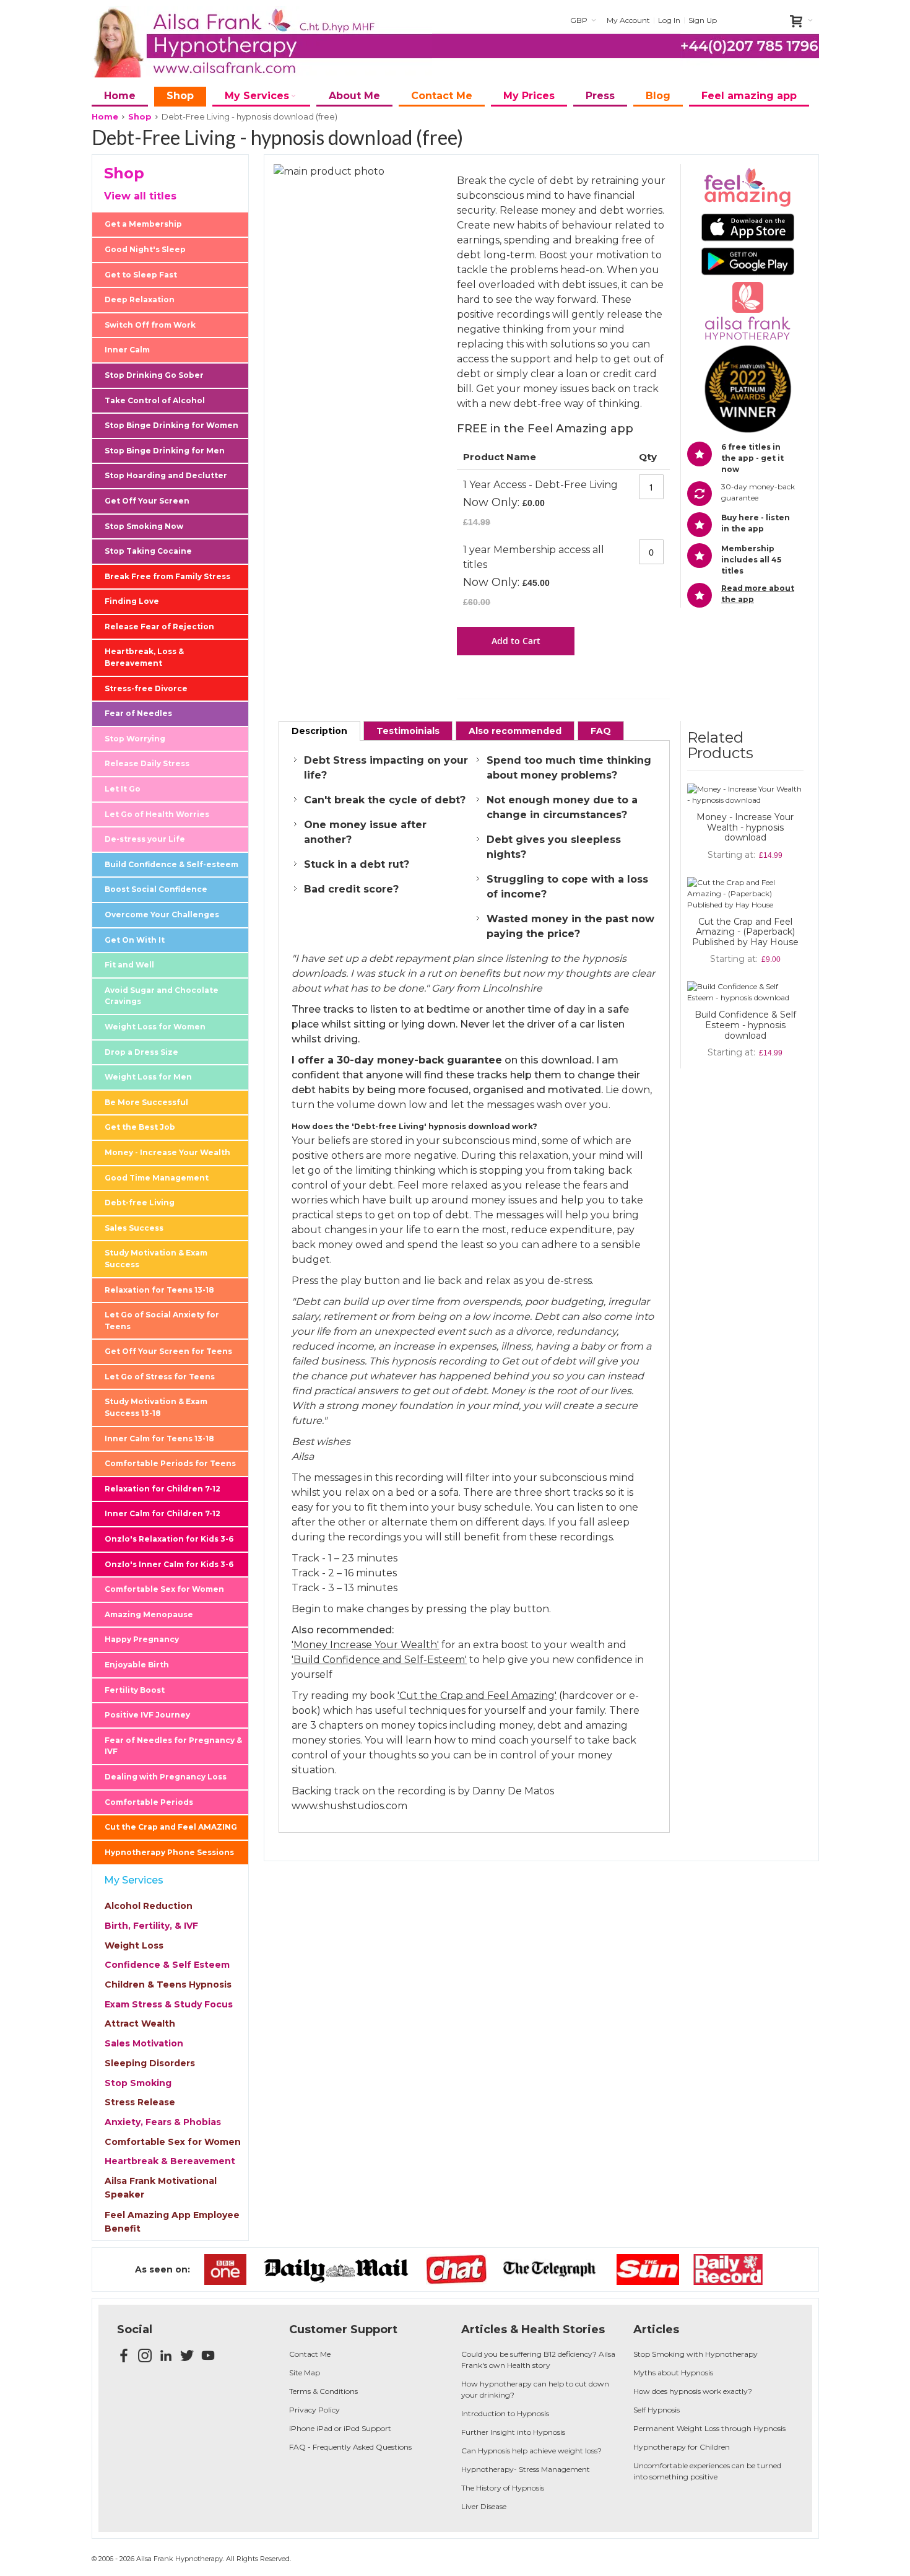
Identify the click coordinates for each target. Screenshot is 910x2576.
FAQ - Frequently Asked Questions (350, 2447)
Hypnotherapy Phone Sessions (169, 1852)
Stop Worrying (135, 739)
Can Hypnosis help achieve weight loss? (531, 2451)
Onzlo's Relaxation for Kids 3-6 (169, 1539)
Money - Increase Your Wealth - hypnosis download (745, 827)
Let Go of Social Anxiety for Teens (162, 1321)
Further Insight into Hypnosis (513, 2432)
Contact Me (310, 2354)
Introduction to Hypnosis (505, 2413)
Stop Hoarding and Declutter (166, 475)
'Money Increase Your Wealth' (365, 1645)
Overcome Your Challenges (162, 915)
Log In (669, 20)
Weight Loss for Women (155, 1027)
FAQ (601, 731)
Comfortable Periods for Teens (170, 1463)
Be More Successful (146, 1102)
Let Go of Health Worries (157, 814)
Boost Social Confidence (156, 889)
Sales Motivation (144, 2043)
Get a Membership (143, 224)
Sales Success (134, 1228)
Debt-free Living (140, 1203)
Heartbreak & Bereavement (170, 2161)
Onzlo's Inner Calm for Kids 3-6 (169, 1564)
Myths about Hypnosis (673, 2373)
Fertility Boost (135, 1690)
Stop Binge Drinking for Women (171, 425)
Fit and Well (129, 965)
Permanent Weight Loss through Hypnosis (709, 2428)
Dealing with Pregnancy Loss (166, 1777)
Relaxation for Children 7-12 (162, 1489)
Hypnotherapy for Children (682, 2447)
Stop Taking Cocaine (148, 551)
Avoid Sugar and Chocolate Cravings (162, 996)
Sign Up (703, 20)
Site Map (305, 2373)
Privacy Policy (314, 2410)
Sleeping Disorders (150, 2063)
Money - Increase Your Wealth (167, 1152)
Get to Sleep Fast (141, 275)
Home (105, 116)
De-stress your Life (145, 839)
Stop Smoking (138, 2083)
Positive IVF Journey (147, 1715)
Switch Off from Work (150, 325)
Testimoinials (408, 731)
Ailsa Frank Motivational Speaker (161, 2188)
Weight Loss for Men (148, 1077)
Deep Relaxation (140, 299)
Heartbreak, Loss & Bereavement (144, 657)
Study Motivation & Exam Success (156, 1259)
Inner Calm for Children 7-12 (162, 1513)
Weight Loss (134, 1945)
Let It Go (123, 789)
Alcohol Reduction (149, 1906)
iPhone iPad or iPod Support (340, 2428)
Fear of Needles (138, 713)
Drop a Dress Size (141, 1052)
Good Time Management (157, 1178)
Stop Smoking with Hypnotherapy (695, 2354)
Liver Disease (484, 2506)
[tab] (319, 731)
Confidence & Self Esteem (167, 1965)
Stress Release (140, 2102)
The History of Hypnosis (503, 2488)
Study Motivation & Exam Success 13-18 (156, 1407)
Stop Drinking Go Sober (154, 375)
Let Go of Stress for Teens (160, 1377)
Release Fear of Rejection (159, 627)
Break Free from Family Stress (167, 576)
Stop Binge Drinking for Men (165, 451)
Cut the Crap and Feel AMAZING (171, 1827)
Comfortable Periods (149, 1802)
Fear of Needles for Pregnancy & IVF (173, 1746)
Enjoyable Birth (137, 1665)
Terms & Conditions (323, 2391)
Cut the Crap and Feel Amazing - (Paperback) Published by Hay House (745, 932)
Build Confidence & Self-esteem (171, 864)
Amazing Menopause (149, 1614)
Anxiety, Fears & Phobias (163, 2122)
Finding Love (132, 601)
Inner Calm (127, 350)
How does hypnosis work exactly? (693, 2391)
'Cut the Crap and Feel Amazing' (477, 1696)
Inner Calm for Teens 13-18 (159, 1439)
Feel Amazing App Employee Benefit (172, 2222)
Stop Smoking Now (144, 526)
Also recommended (515, 731)
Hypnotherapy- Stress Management (526, 2469)
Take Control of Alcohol (155, 400)
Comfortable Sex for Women (164, 1589)
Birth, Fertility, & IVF (151, 1926)
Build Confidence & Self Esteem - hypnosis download (745, 1025)
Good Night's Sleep (145, 249)
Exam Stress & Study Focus (169, 2004)
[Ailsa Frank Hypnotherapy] (262, 42)
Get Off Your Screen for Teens (168, 1351)
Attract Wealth (140, 2024)
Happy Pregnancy (142, 1639)
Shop (140, 116)
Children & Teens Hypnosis (168, 1984)
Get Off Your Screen (147, 501)
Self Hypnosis (656, 2410)
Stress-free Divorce (146, 688)
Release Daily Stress (147, 763)
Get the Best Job (140, 1127)
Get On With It (135, 940)
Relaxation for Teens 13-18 (159, 1290)
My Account (628, 20)
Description (319, 731)
